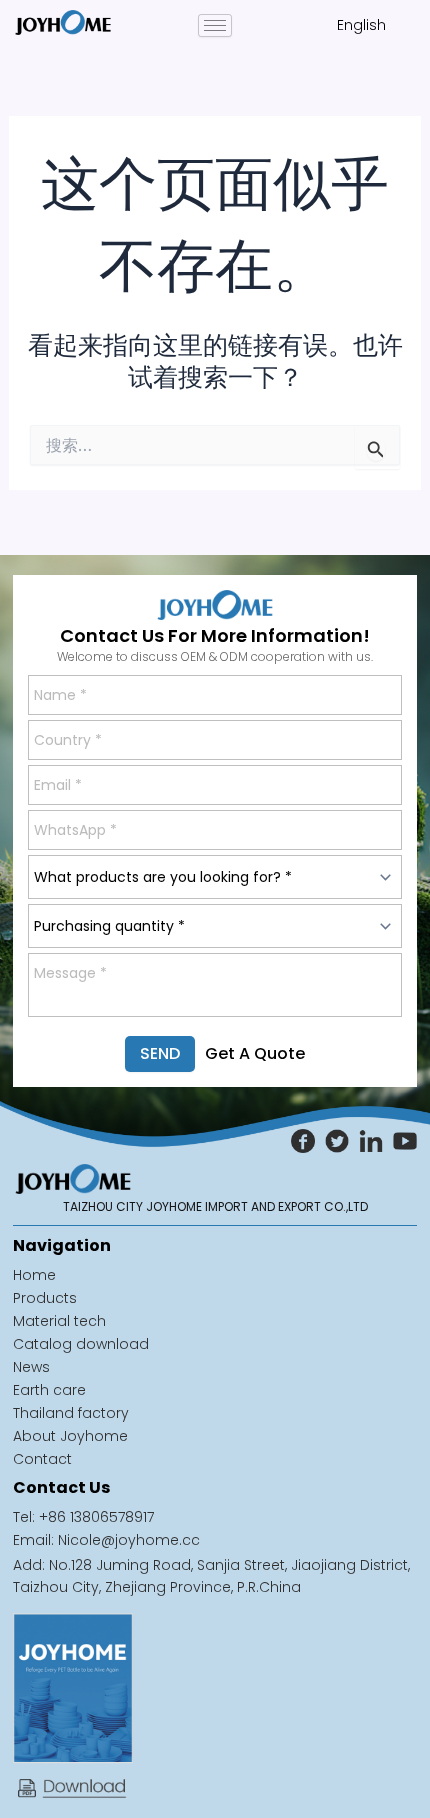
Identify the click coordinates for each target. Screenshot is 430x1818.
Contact (42, 1459)
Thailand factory (71, 1413)
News (31, 1367)
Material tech (59, 1321)
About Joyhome (70, 1436)
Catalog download (81, 1344)
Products (45, 1298)
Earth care (49, 1390)
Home (34, 1275)
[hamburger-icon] (215, 25)
